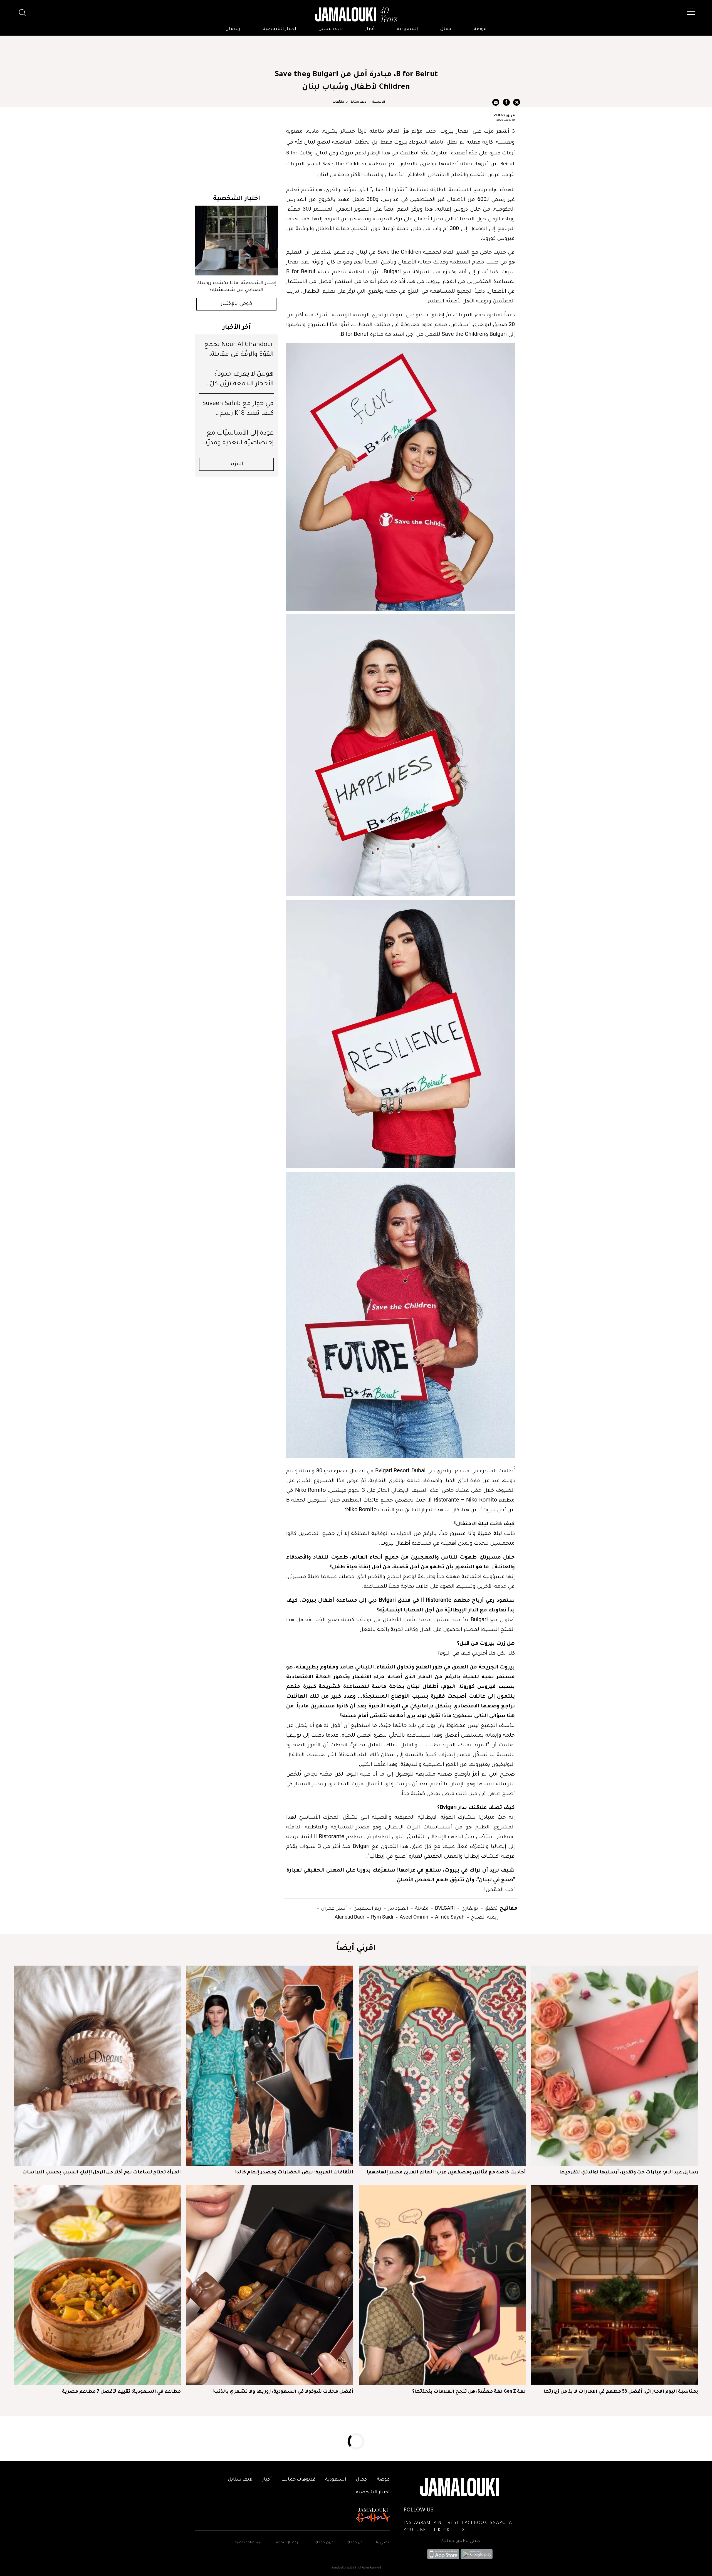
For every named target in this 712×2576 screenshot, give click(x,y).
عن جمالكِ (355, 2543)
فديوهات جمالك (298, 2480)
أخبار (370, 29)
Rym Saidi (381, 1917)
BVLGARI (444, 1908)
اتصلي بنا (383, 2543)
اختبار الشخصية (279, 29)
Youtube (415, 2530)
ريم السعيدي (367, 1908)
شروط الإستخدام (288, 2543)
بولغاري (469, 1908)
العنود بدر (398, 1908)
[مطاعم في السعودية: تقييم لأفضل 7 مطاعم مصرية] (97, 2285)
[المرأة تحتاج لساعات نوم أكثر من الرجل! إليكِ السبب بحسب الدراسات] (97, 2066)
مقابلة (421, 1908)
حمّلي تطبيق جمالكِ (460, 2541)
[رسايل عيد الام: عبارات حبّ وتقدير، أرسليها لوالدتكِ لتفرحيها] (615, 2066)
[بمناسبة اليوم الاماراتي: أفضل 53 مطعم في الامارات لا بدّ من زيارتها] (615, 2285)
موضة (480, 29)
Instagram (417, 2523)
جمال (446, 29)
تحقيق (491, 1908)
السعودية (407, 29)
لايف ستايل (331, 29)
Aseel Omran (413, 1917)
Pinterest (446, 2523)
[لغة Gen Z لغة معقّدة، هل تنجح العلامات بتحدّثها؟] (442, 2285)
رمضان (233, 29)
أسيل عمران (333, 1908)
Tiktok (442, 2530)
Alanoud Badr (349, 1917)
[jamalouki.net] (356, 15)
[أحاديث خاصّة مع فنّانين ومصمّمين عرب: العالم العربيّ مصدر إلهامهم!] (442, 2066)
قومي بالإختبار (237, 304)
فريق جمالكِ (324, 2543)
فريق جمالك (504, 115)
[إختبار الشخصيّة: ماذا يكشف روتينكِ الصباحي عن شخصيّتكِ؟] (236, 241)
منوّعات (338, 102)
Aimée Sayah (449, 1917)
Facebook (474, 2523)
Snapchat (502, 2523)
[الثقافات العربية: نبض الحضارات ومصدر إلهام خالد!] (270, 2066)
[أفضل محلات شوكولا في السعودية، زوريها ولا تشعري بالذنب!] (270, 2285)
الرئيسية (379, 102)
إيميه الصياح (484, 1917)
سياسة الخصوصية (249, 2543)
